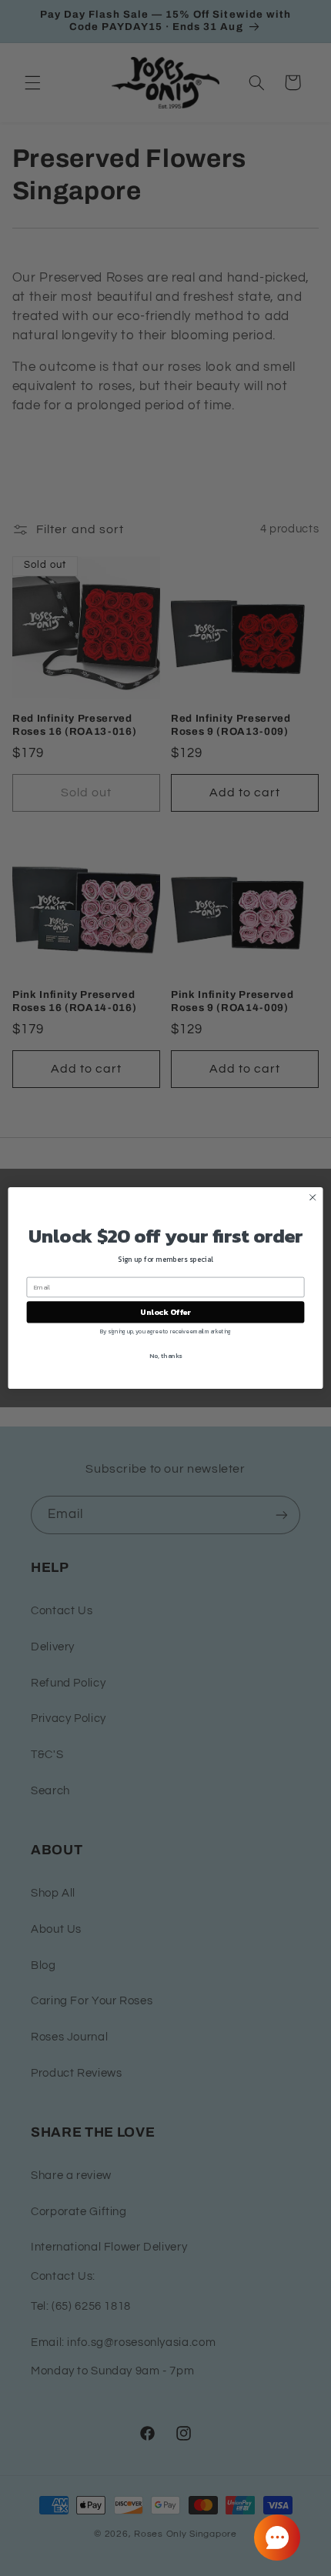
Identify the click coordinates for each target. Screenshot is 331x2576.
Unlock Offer (165, 1313)
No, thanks (165, 1355)
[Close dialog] (313, 1197)
